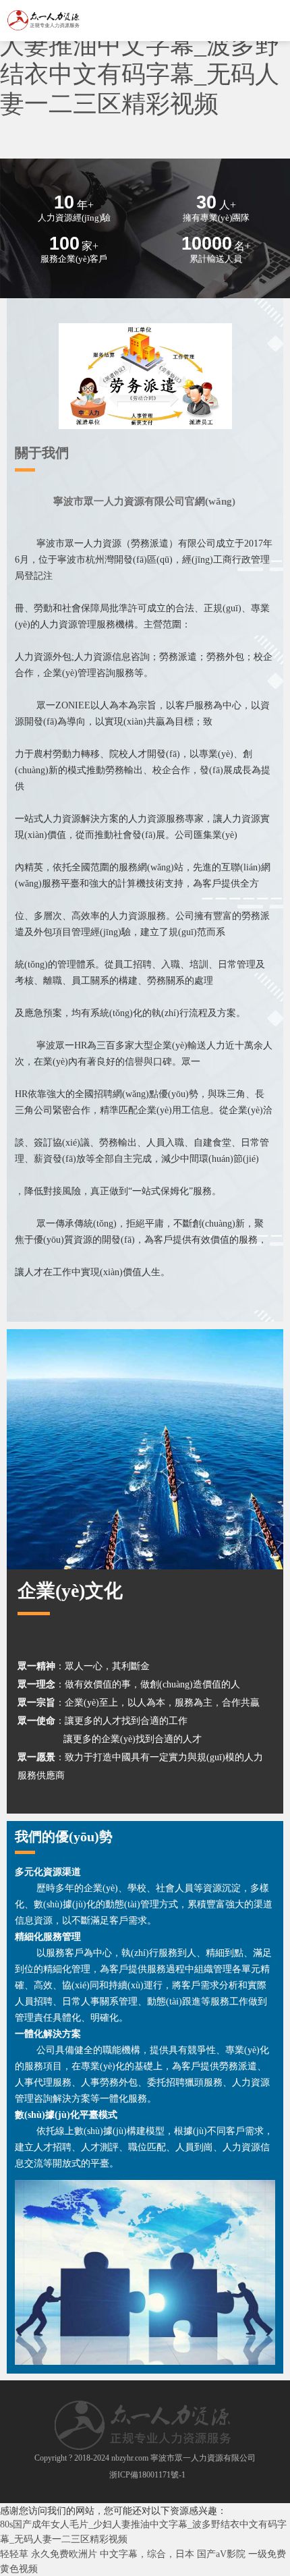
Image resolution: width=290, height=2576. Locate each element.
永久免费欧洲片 (64, 2554)
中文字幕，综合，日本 (147, 2554)
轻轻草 (14, 2554)
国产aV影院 (221, 2554)
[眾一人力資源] (44, 26)
